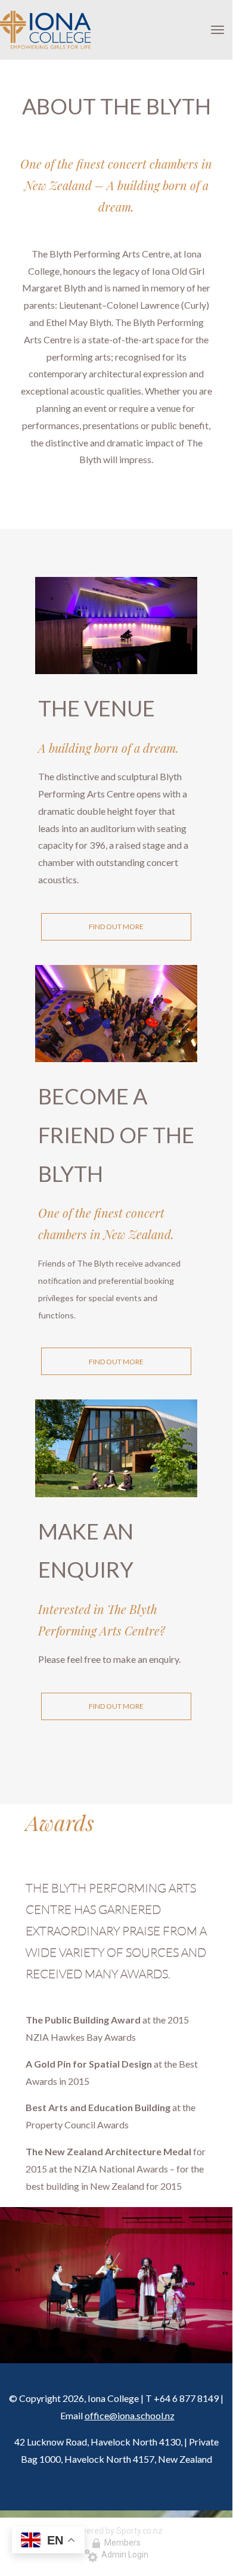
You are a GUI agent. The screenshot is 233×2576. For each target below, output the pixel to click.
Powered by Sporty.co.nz (116, 2531)
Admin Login (123, 2555)
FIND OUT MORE (116, 927)
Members (121, 2543)
